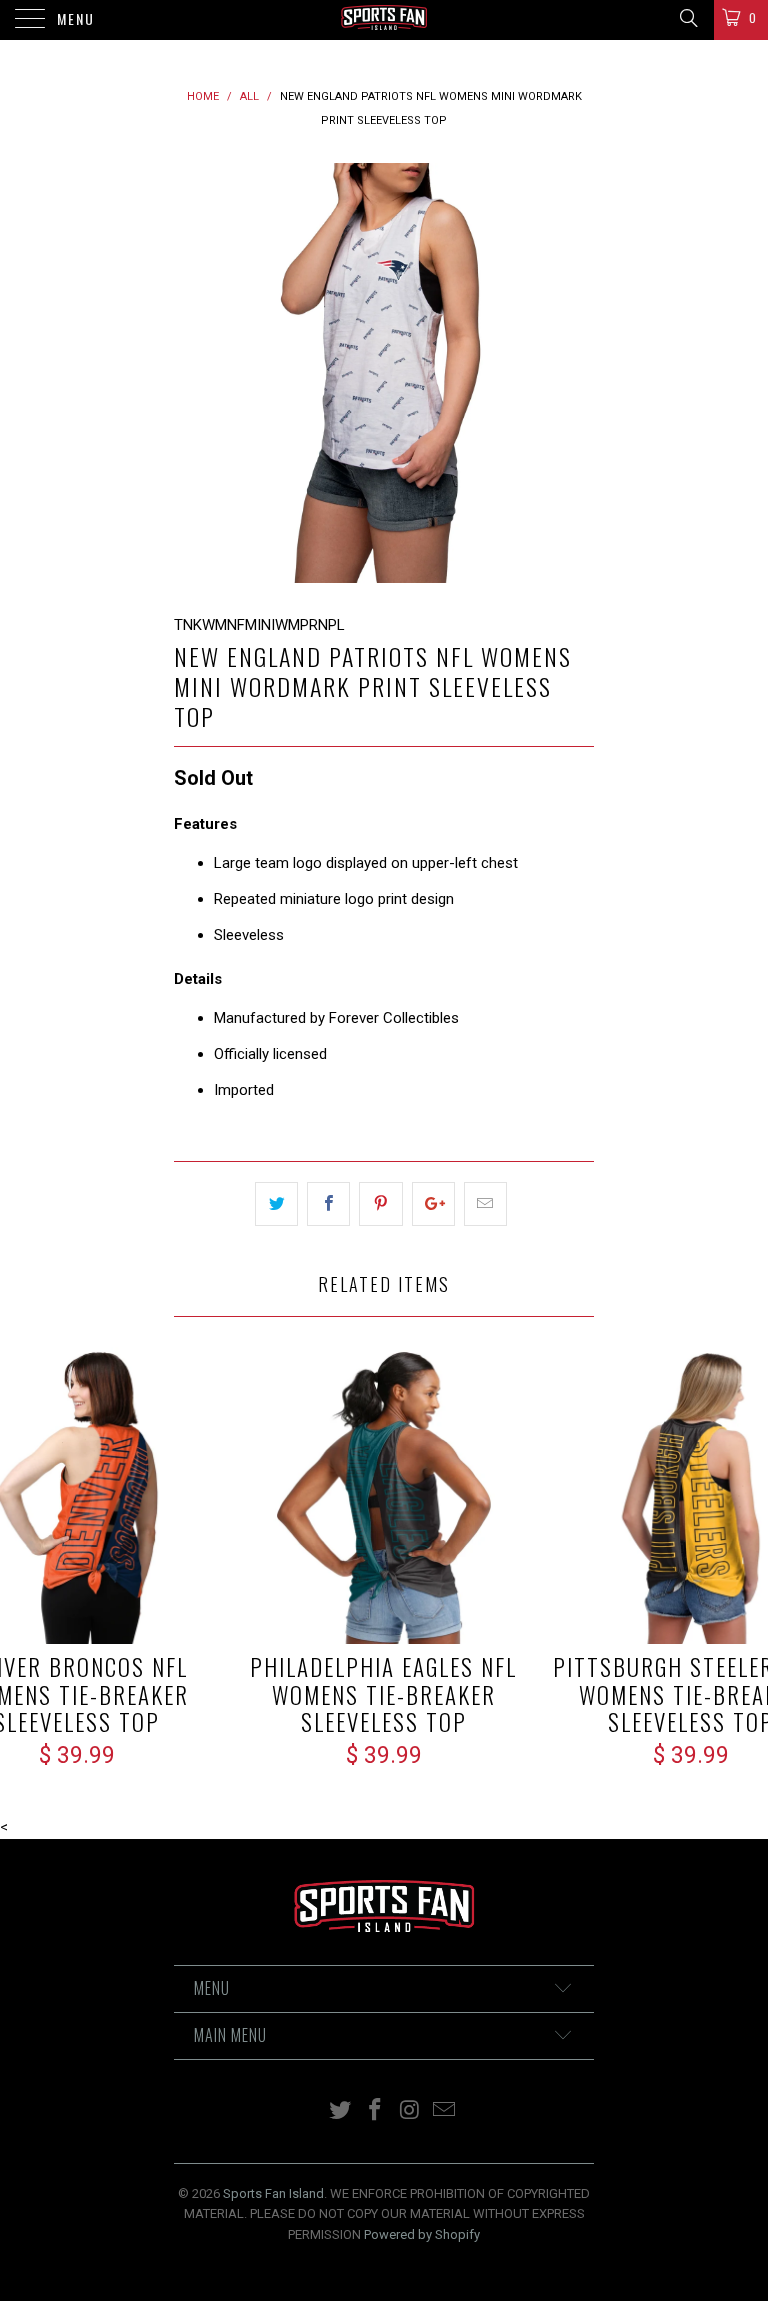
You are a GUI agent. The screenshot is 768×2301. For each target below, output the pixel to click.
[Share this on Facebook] (328, 1204)
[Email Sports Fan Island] (445, 2111)
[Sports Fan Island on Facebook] (376, 2111)
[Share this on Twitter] (276, 1204)
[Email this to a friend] (485, 1204)
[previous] (196, 373)
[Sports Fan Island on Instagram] (411, 2111)
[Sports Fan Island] (384, 20)
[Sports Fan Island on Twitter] (341, 2111)
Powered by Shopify (422, 2234)
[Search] (687, 18)
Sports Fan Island (273, 2193)
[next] (572, 373)
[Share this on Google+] (433, 1204)
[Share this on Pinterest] (380, 1204)
